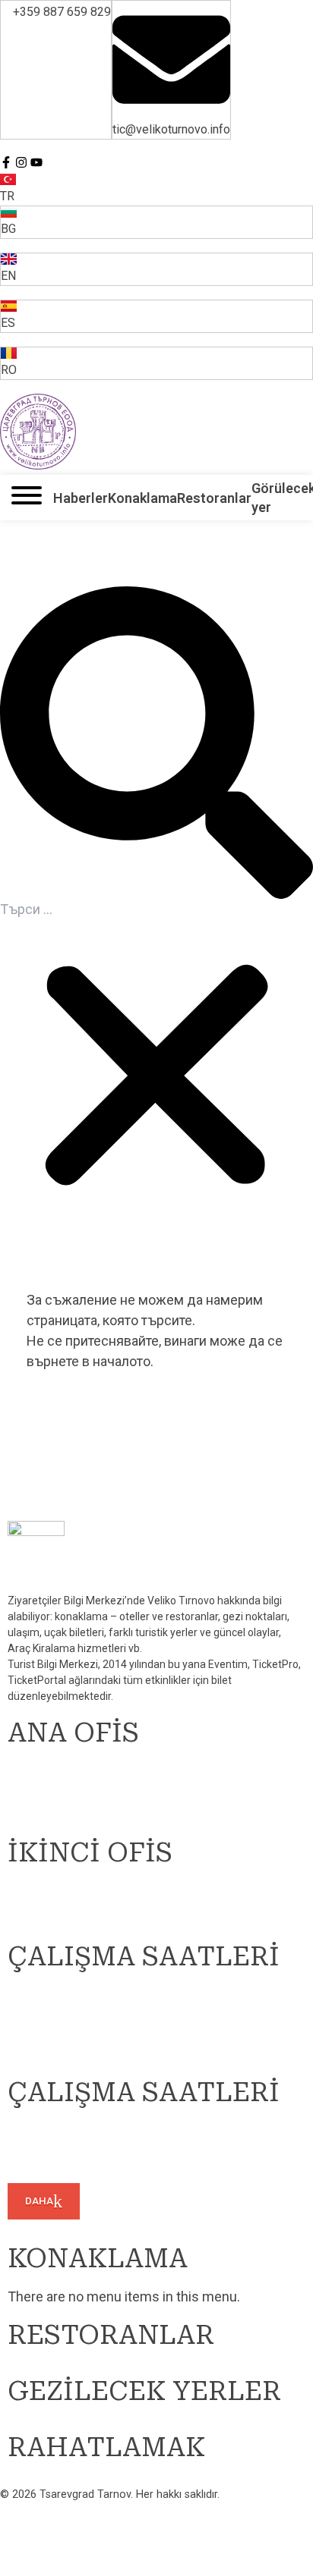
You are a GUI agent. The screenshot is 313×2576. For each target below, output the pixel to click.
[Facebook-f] (6, 162)
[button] (156, 743)
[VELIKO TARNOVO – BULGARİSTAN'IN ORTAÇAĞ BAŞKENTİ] (38, 432)
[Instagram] (21, 162)
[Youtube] (36, 162)
